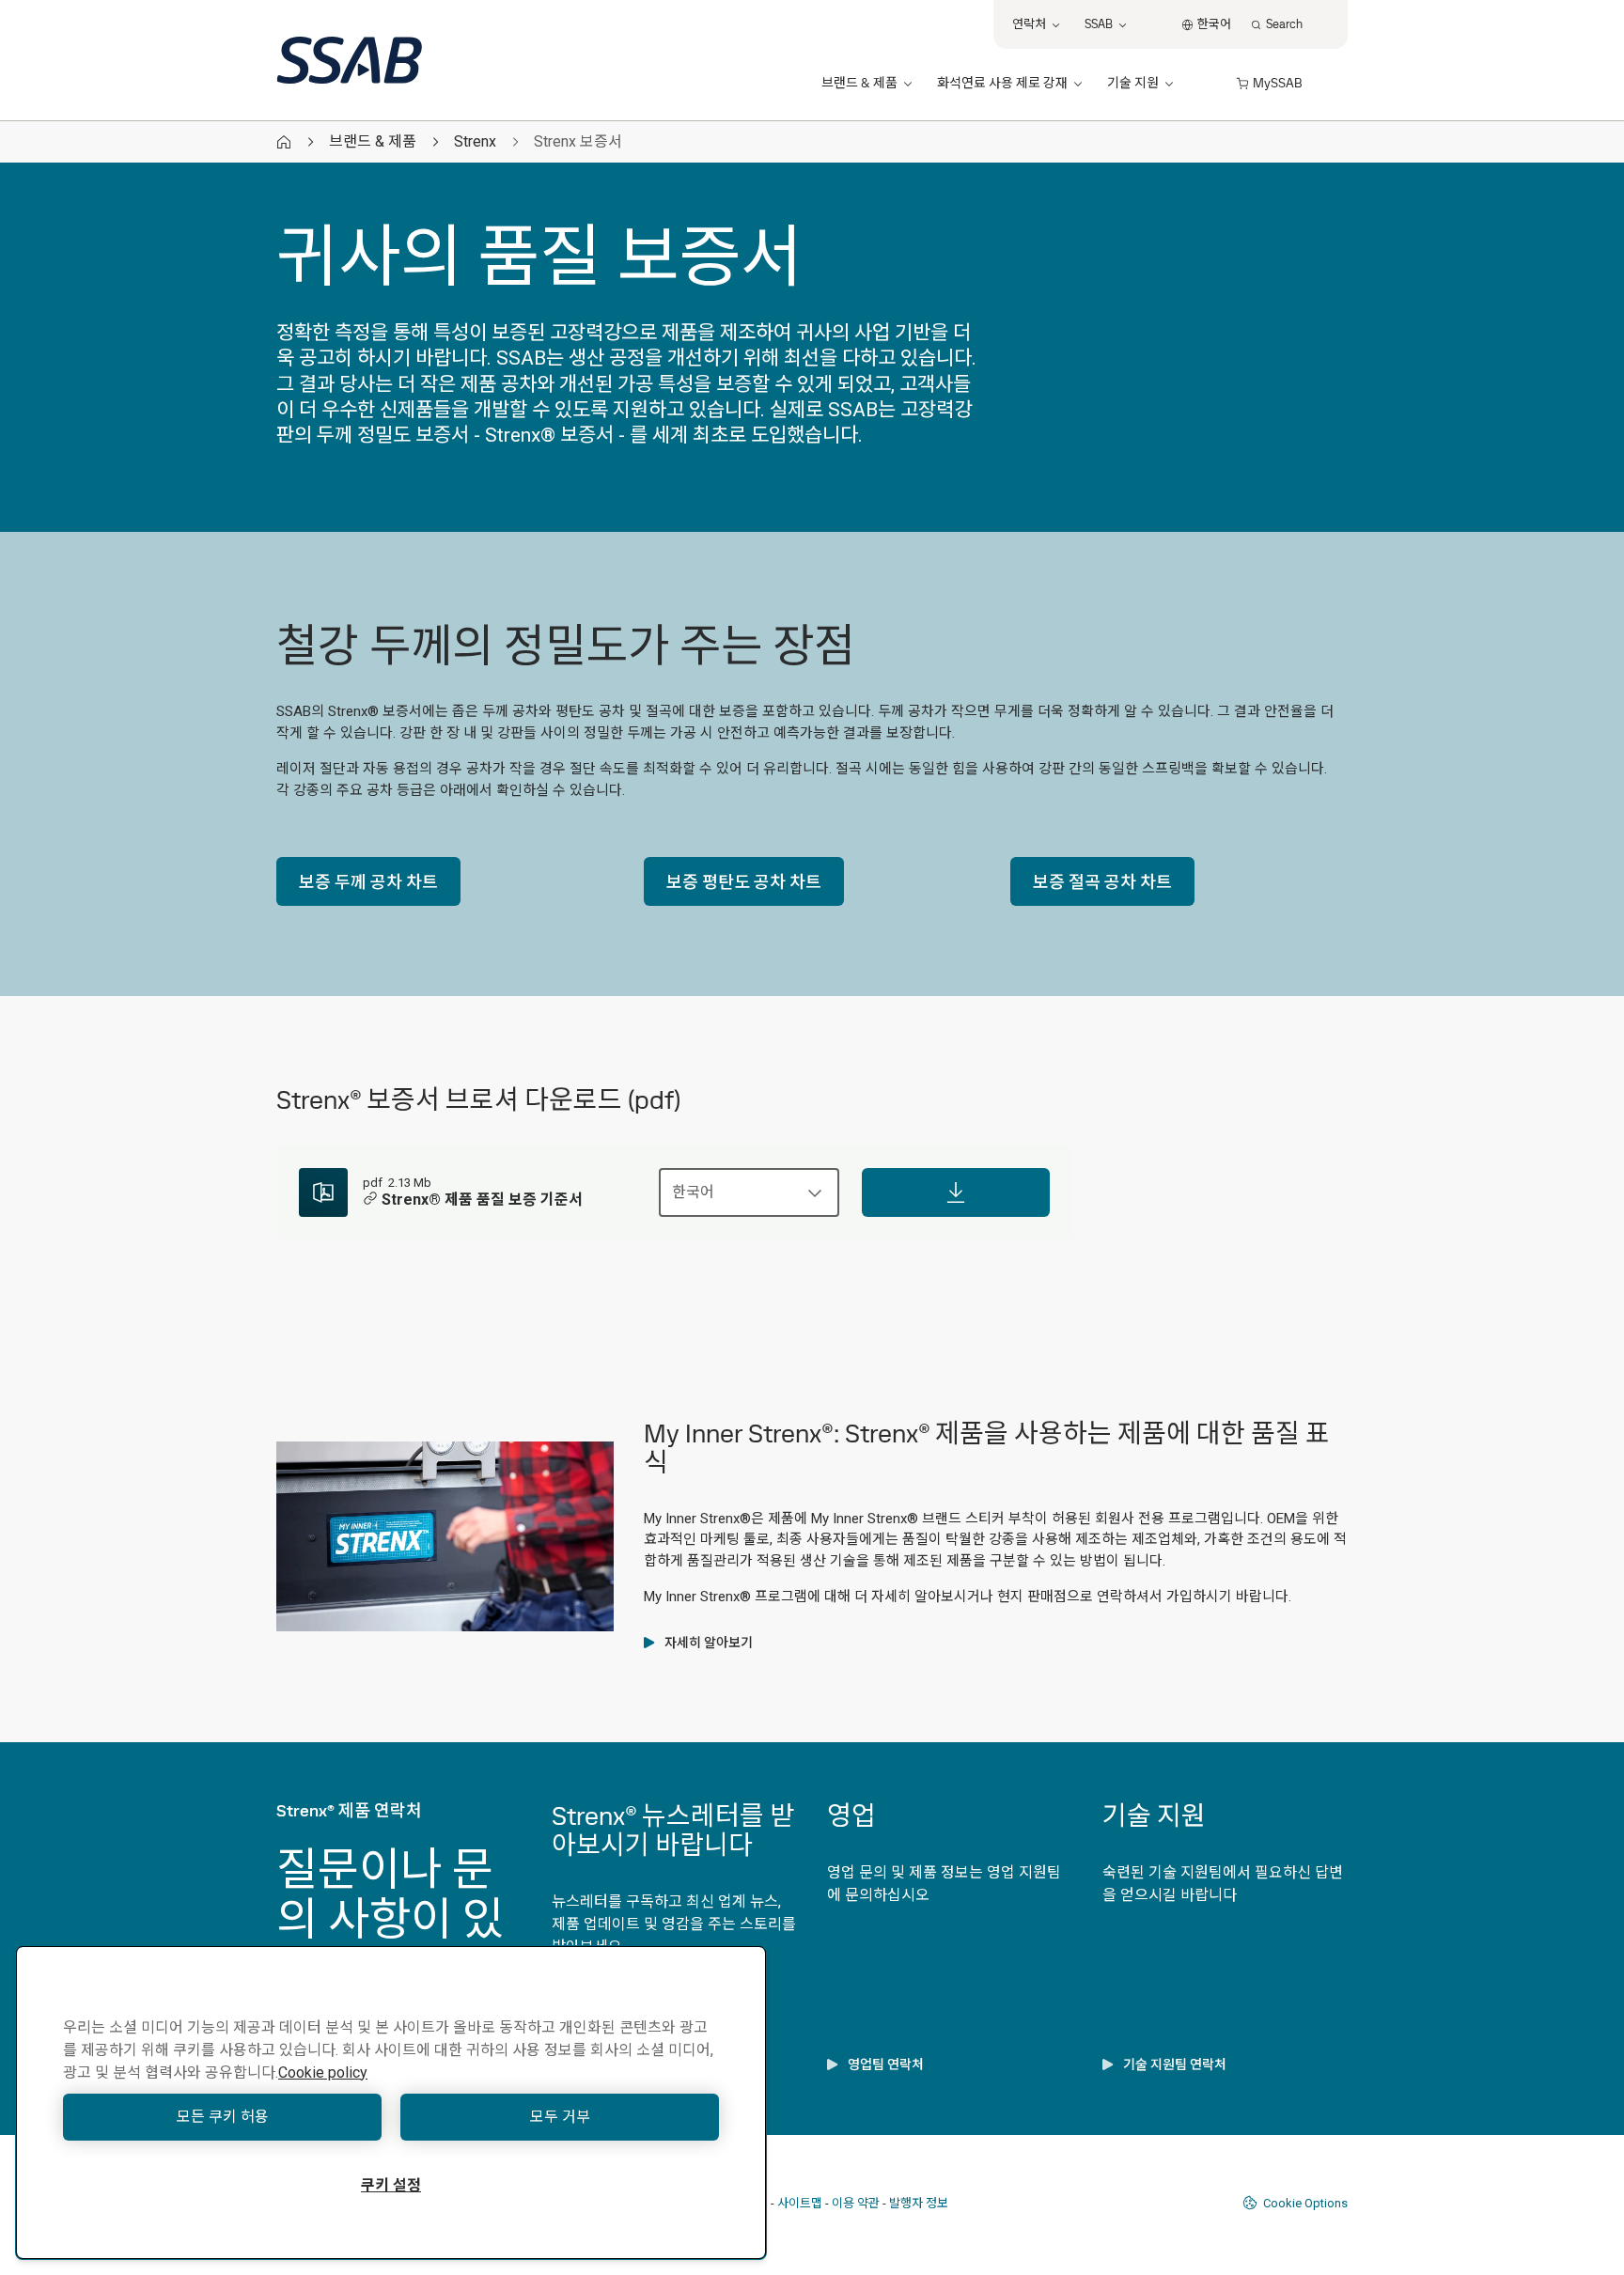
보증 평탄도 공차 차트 (744, 882)
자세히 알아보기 (709, 1643)
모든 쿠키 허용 (223, 2117)
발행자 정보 (919, 2203)
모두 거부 (560, 2117)
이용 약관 (856, 2203)
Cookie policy (323, 2072)
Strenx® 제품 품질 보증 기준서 (482, 1200)
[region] (391, 2103)
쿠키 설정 (391, 2185)
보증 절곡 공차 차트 (1102, 882)
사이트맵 (800, 2203)
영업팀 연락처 (886, 2065)
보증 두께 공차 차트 (368, 882)
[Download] (956, 1192)
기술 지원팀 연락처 (1175, 2065)
